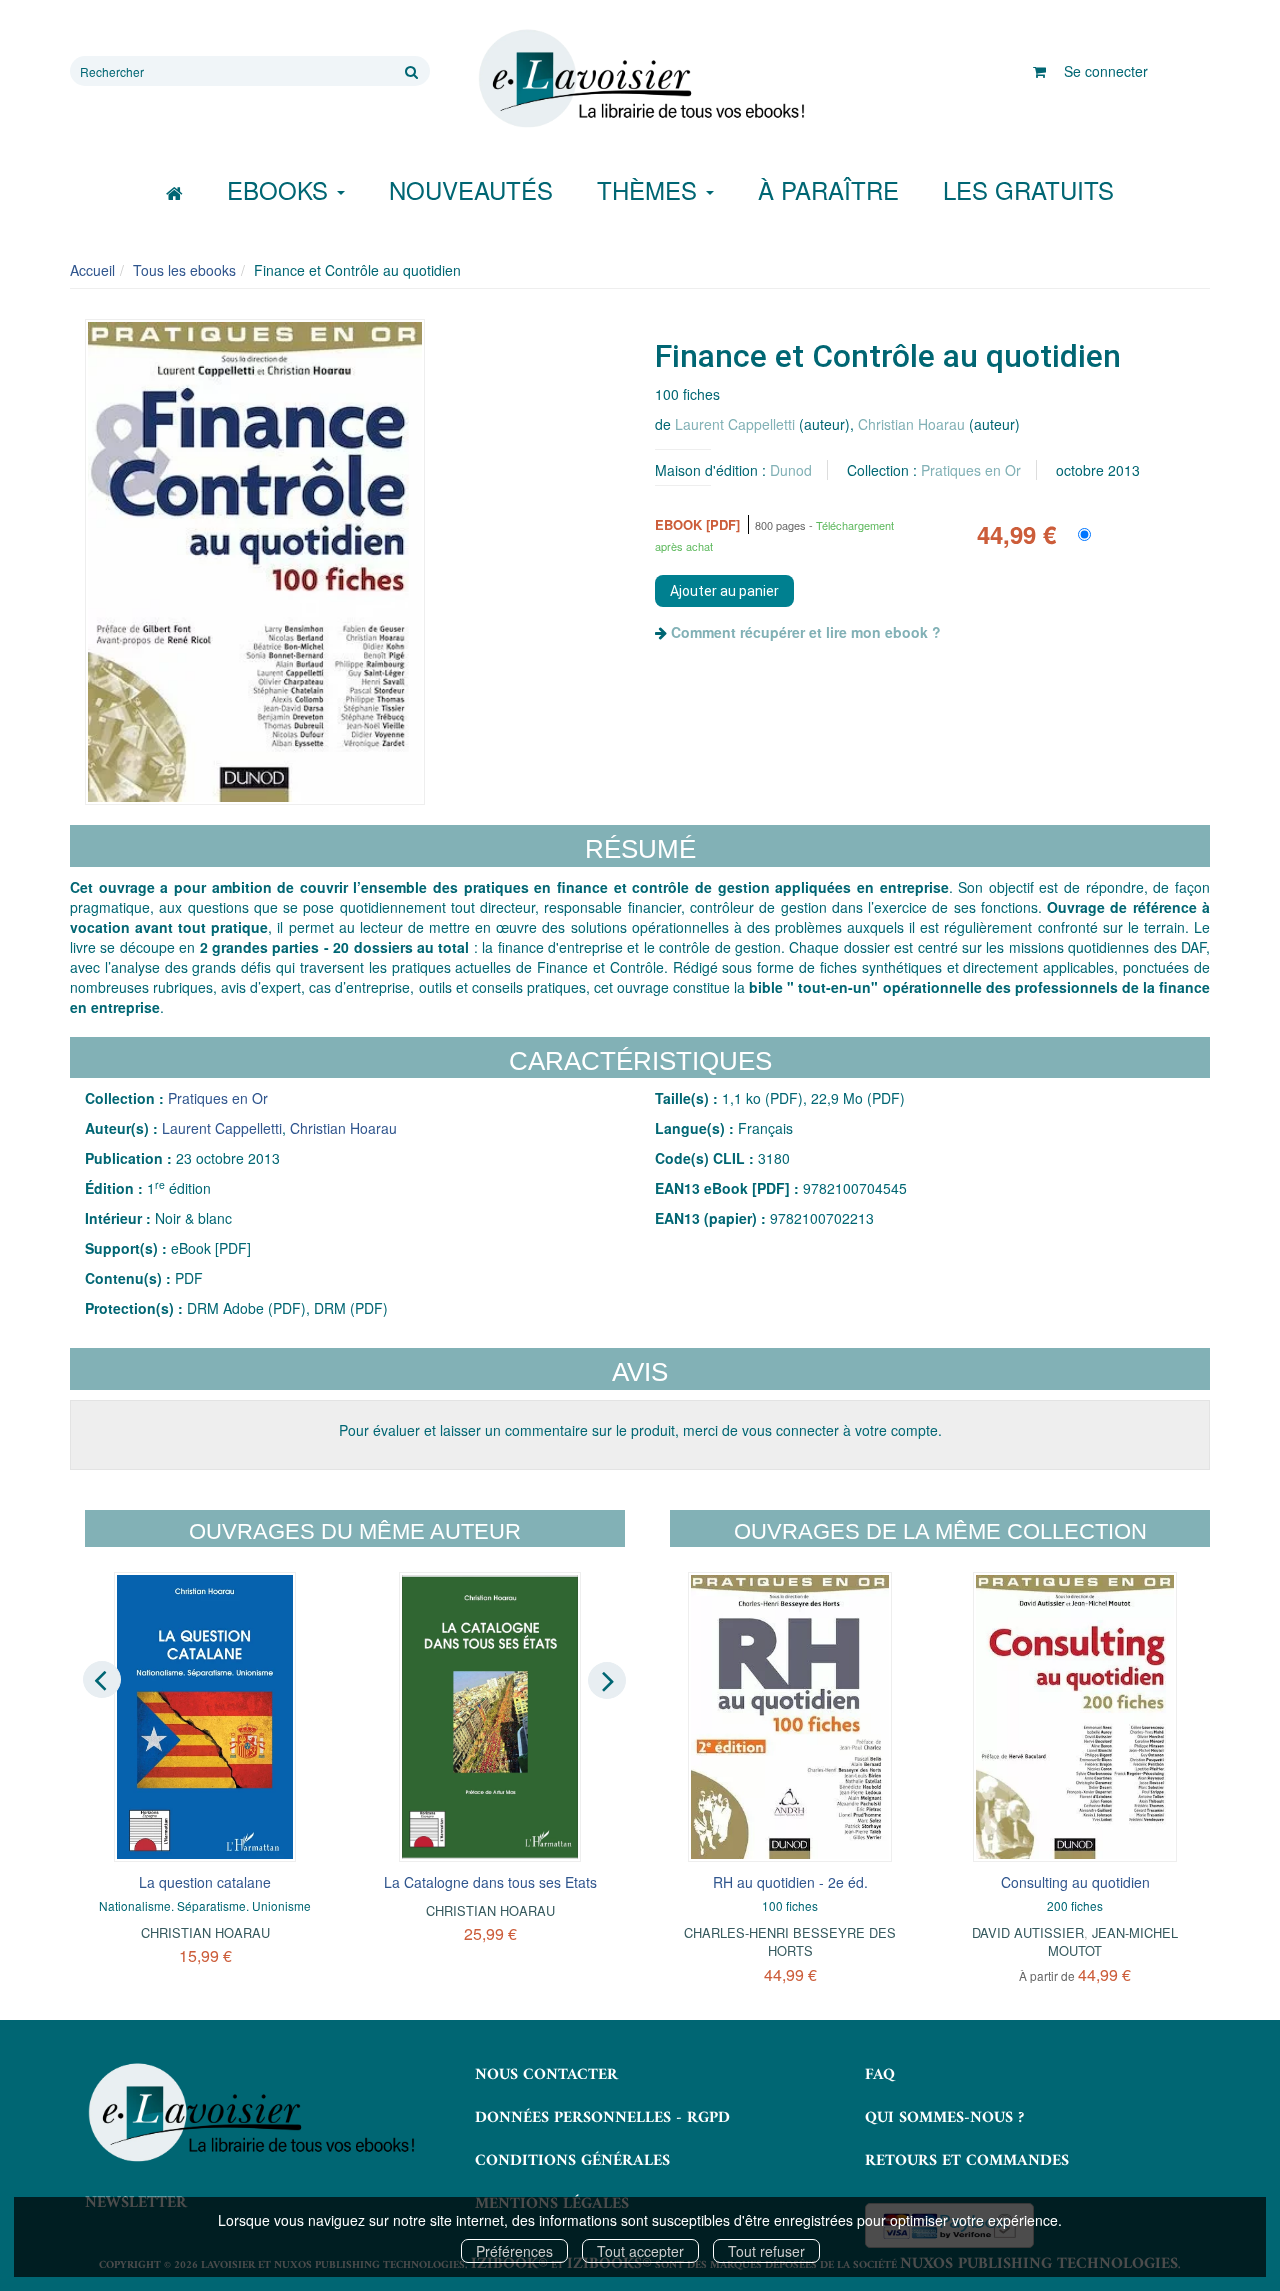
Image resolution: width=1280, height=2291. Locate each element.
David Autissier (1028, 1932)
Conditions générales (572, 2161)
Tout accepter (640, 2251)
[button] (255, 562)
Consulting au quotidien (1075, 1882)
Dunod (791, 470)
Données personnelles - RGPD (602, 2118)
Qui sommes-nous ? (944, 2118)
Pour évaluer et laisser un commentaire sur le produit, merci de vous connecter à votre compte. (640, 1430)
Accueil (92, 270)
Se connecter (1106, 71)
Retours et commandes (967, 2161)
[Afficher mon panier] (1039, 71)
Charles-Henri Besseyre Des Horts (790, 1941)
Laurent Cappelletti (735, 424)
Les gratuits (1028, 189)
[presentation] (102, 1679)
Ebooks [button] (281, 189)
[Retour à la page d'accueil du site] (640, 79)
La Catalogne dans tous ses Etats (490, 1882)
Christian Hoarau (911, 424)
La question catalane (205, 1882)
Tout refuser (766, 2251)
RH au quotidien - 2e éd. (790, 1882)
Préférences (514, 2251)
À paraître (828, 189)
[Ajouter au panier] (724, 591)
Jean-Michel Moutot (1113, 1941)
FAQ (880, 2075)
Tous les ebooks (184, 270)
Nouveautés (471, 189)
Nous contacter (546, 2075)
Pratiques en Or (971, 470)
